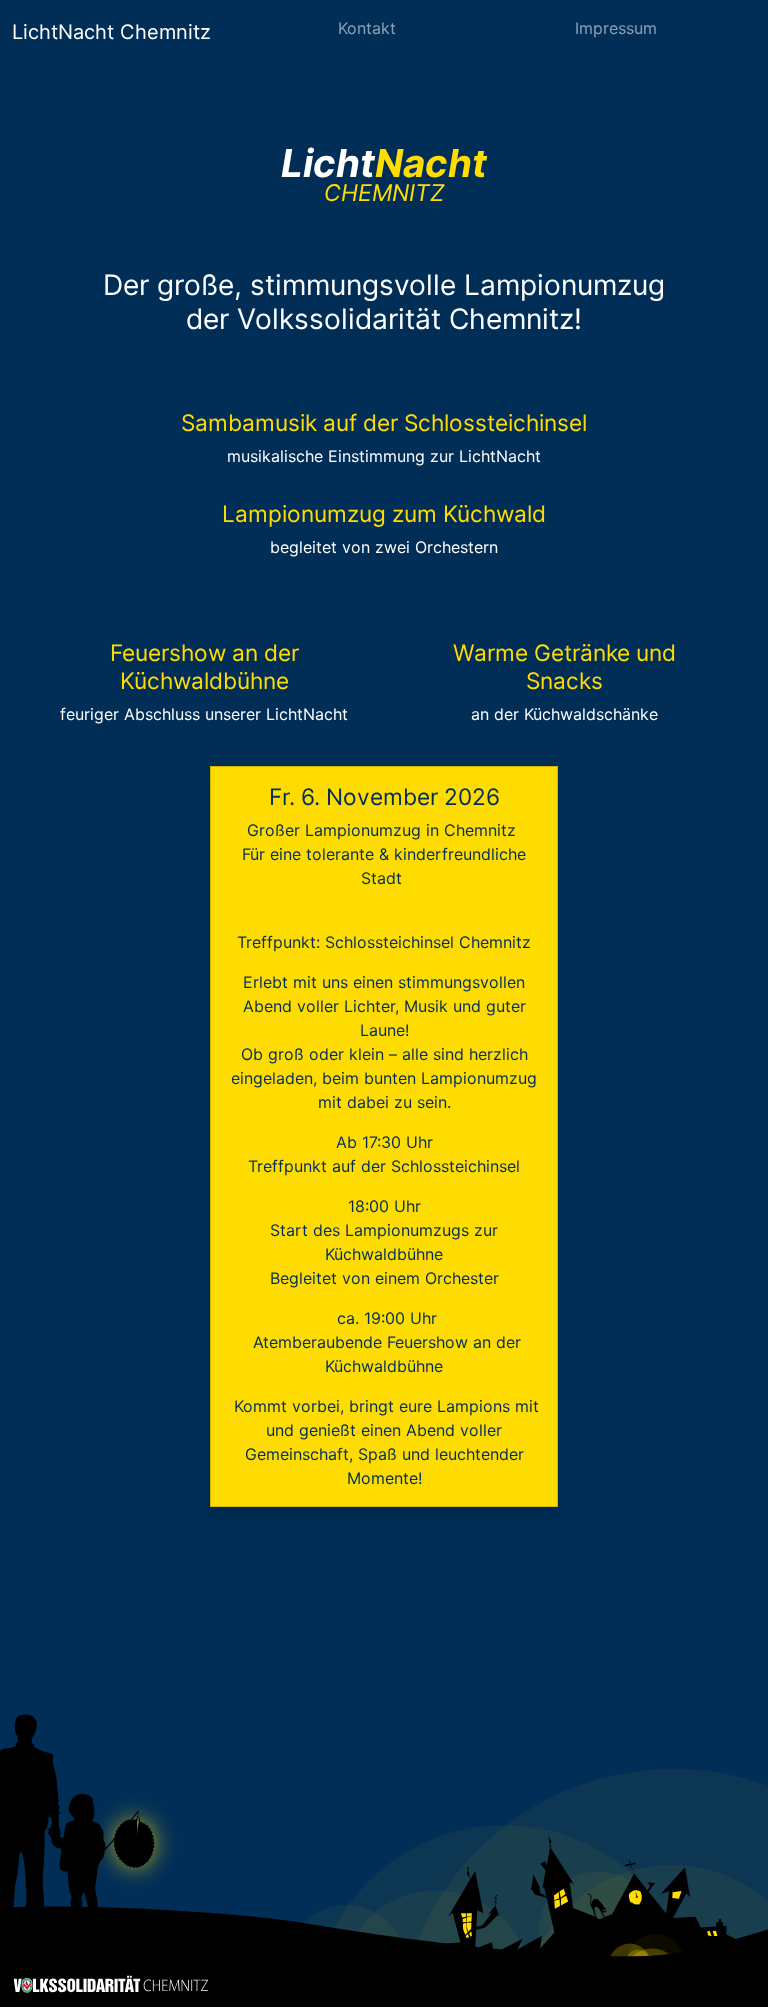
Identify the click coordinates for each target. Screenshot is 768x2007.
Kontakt (367, 28)
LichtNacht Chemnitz (111, 32)
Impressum (616, 28)
